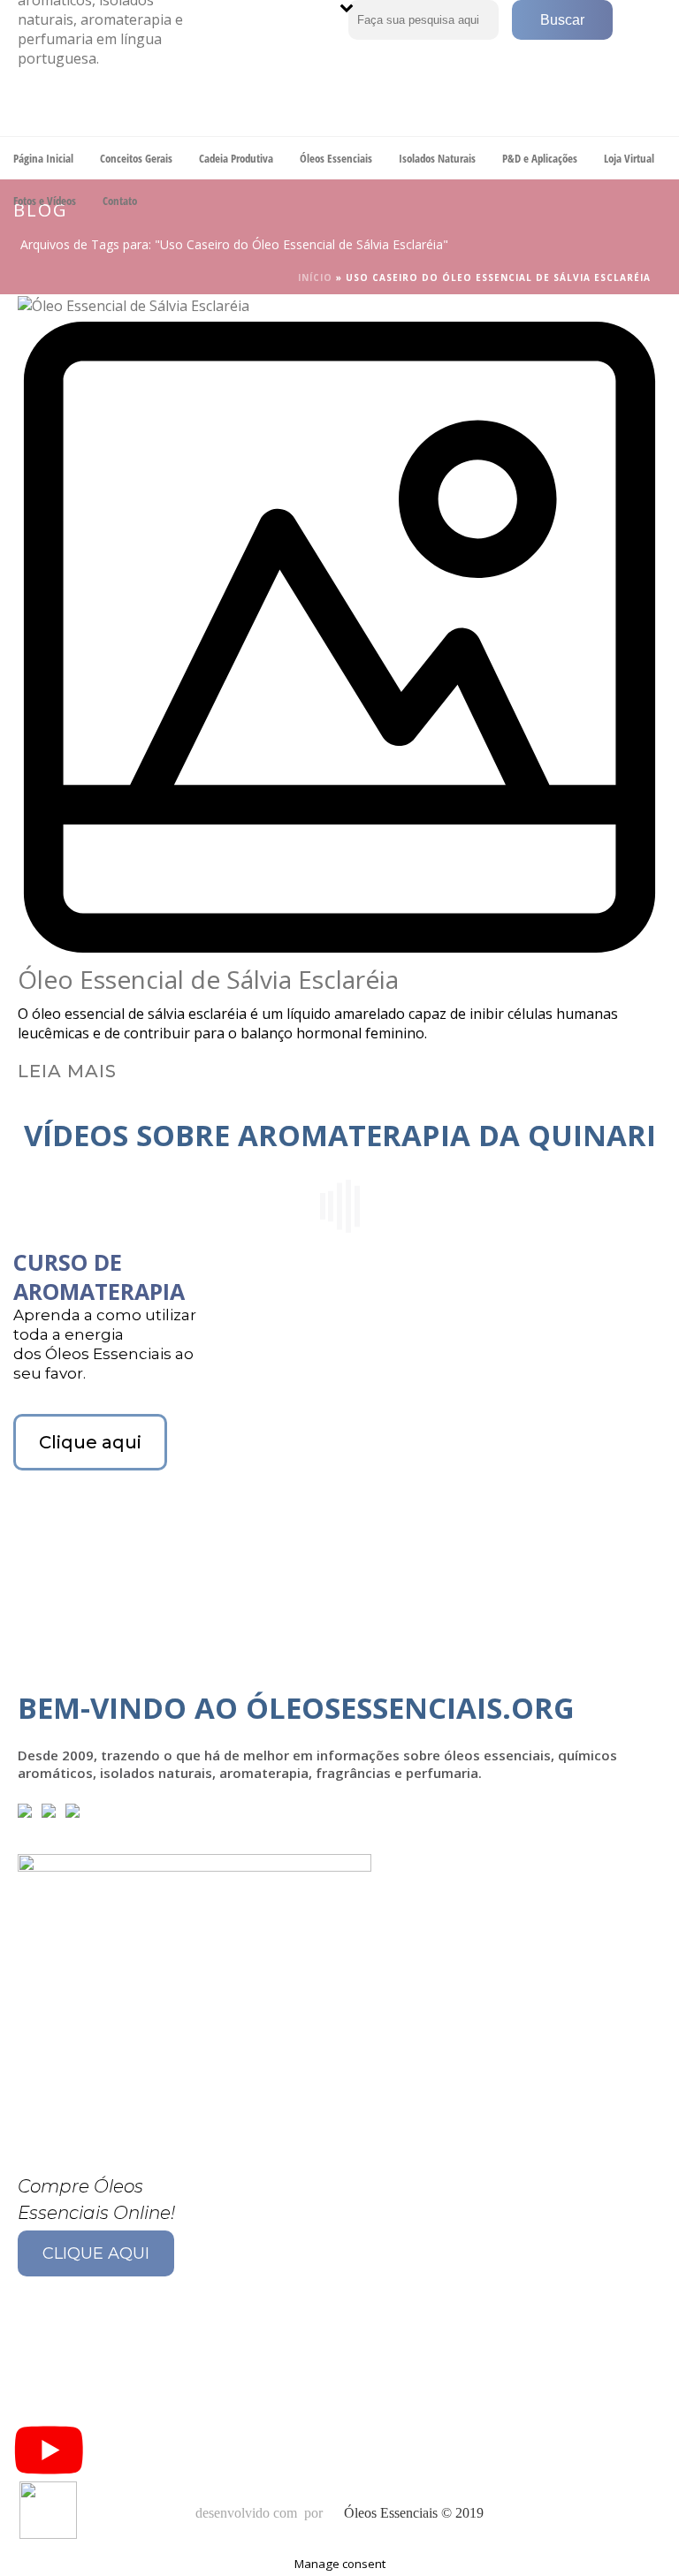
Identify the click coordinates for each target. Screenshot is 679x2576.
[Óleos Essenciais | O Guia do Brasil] (106, 68)
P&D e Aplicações (540, 158)
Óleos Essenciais (336, 158)
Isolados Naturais (437, 158)
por (317, 2513)
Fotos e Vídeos (45, 201)
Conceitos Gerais (136, 158)
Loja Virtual (629, 158)
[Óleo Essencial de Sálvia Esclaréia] (339, 629)
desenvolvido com (248, 2513)
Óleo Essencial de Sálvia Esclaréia (208, 979)
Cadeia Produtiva (236, 158)
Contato (120, 201)
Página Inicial (43, 158)
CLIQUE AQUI (96, 2253)
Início (315, 277)
